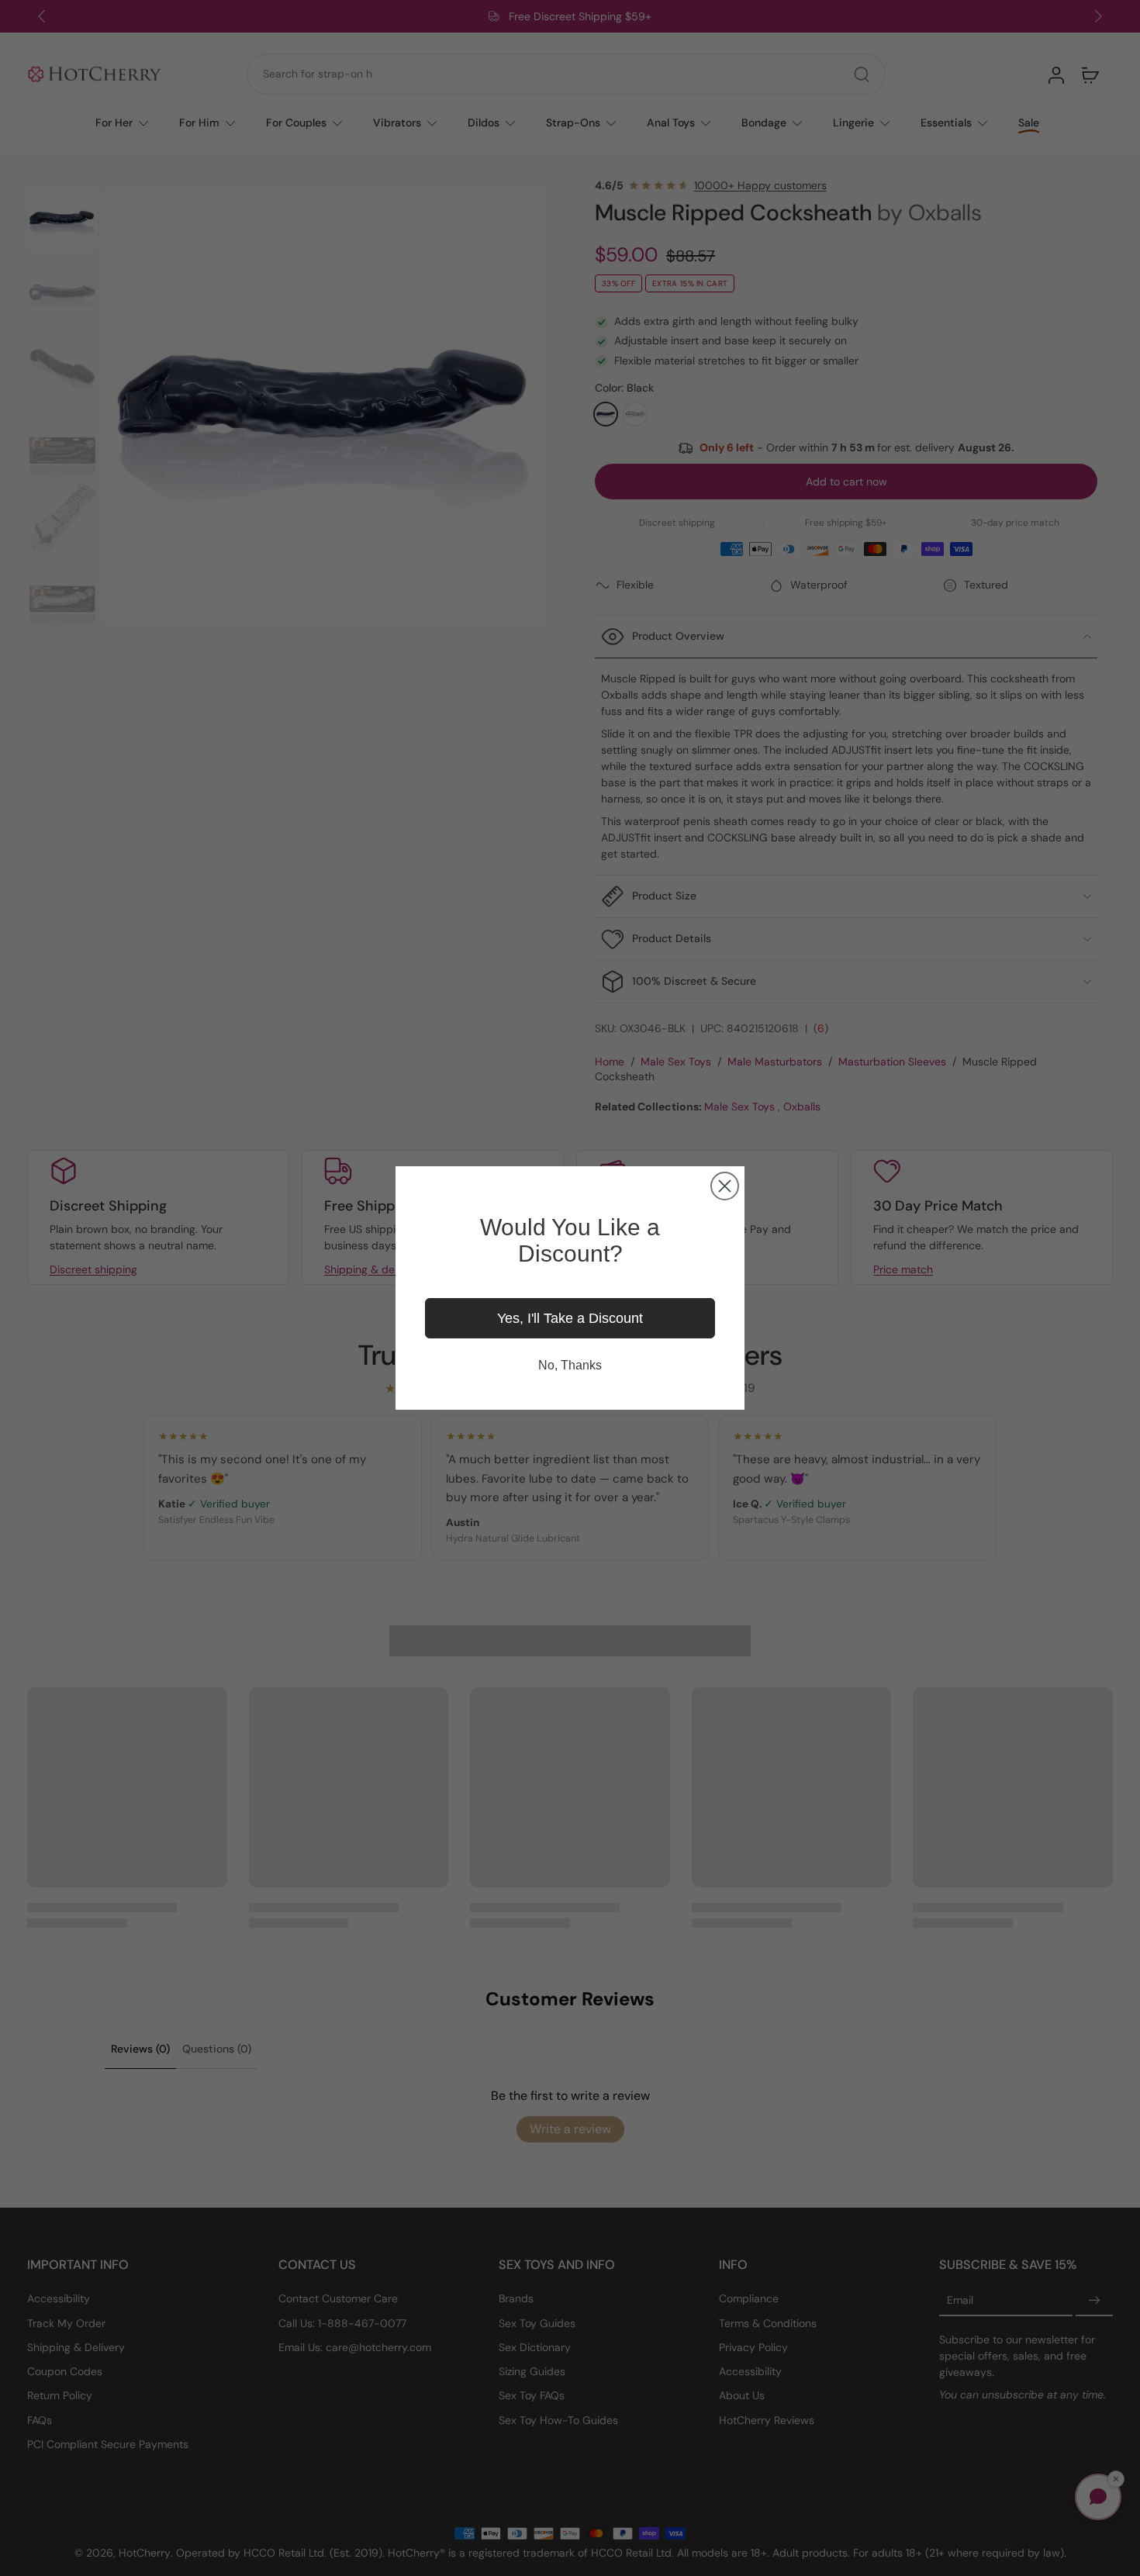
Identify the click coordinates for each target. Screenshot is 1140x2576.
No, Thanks (570, 1365)
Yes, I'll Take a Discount (570, 1318)
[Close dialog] (725, 1186)
